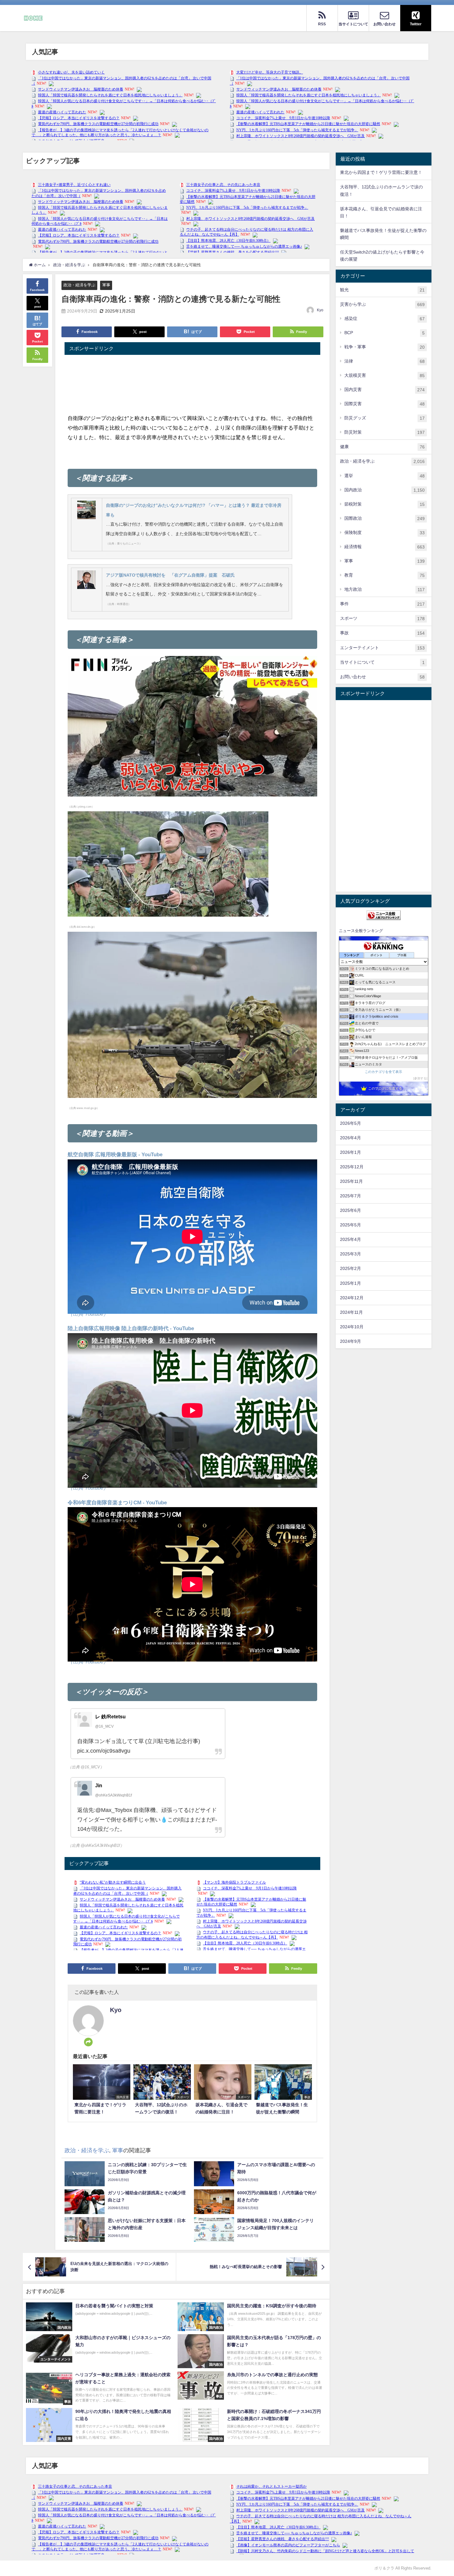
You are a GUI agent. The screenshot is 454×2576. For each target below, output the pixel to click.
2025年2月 (351, 1268)
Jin (99, 1785)
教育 (385, 575)
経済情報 (385, 547)
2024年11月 (351, 1312)
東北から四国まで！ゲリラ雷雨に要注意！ (381, 172)
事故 (382, 633)
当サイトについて (382, 662)
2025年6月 (351, 1210)
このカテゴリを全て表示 (383, 1072)
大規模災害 (385, 375)
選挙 (385, 476)
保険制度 (385, 533)
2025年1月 (351, 1283)
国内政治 (385, 490)
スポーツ (382, 618)
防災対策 (385, 432)
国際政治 (385, 518)
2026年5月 (351, 1123)
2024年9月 (351, 1341)
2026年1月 (351, 1152)
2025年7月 (351, 1196)
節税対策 (385, 504)
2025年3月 (351, 1254)
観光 (382, 290)
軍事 (106, 285)
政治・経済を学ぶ (79, 285)
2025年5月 (351, 1225)
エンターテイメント (382, 648)
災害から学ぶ (382, 304)
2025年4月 (351, 1239)
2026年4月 (351, 1138)
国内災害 (385, 390)
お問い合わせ (382, 677)
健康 (382, 447)
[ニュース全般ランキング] (384, 915)
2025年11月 (351, 1181)
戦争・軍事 (385, 347)
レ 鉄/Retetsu (110, 1717)
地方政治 (385, 589)
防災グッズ (385, 418)
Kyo (320, 310)
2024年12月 (352, 1298)
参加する (420, 1078)
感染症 (385, 319)
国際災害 (385, 404)
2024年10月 (352, 1327)
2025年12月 (352, 1167)
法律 (385, 361)
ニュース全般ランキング (361, 931)
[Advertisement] (384, 796)
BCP (385, 333)
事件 (382, 604)
